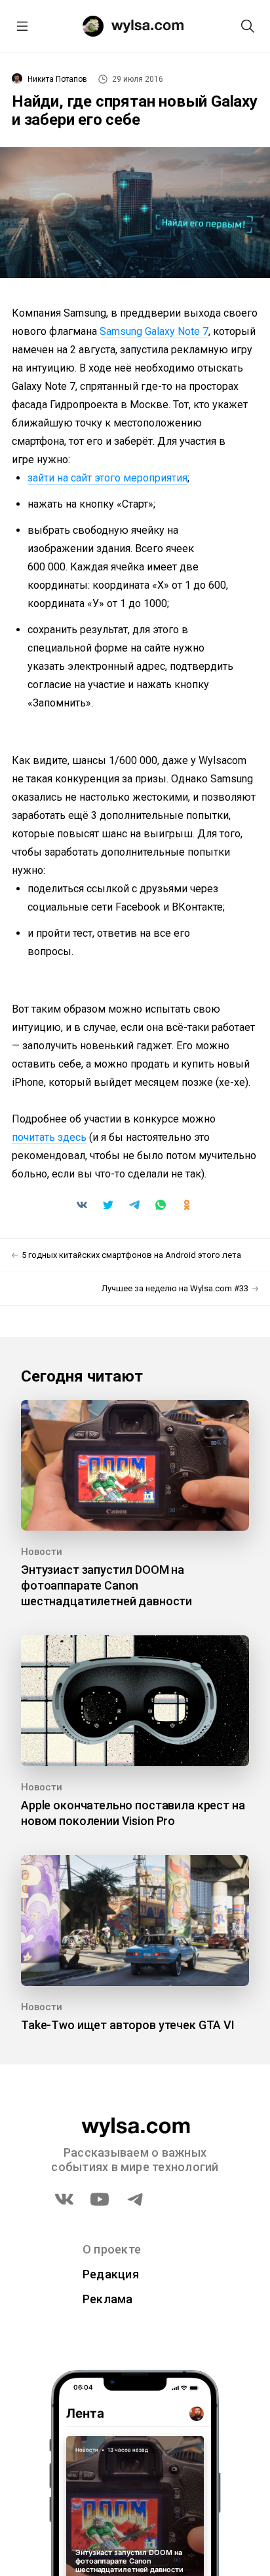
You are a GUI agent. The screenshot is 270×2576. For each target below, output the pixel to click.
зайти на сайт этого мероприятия (107, 478)
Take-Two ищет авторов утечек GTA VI (128, 2025)
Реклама (108, 2299)
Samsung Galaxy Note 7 (154, 331)
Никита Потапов (57, 79)
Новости (42, 1552)
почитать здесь (49, 1137)
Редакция (111, 2274)
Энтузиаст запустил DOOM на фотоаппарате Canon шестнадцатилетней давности (106, 1585)
